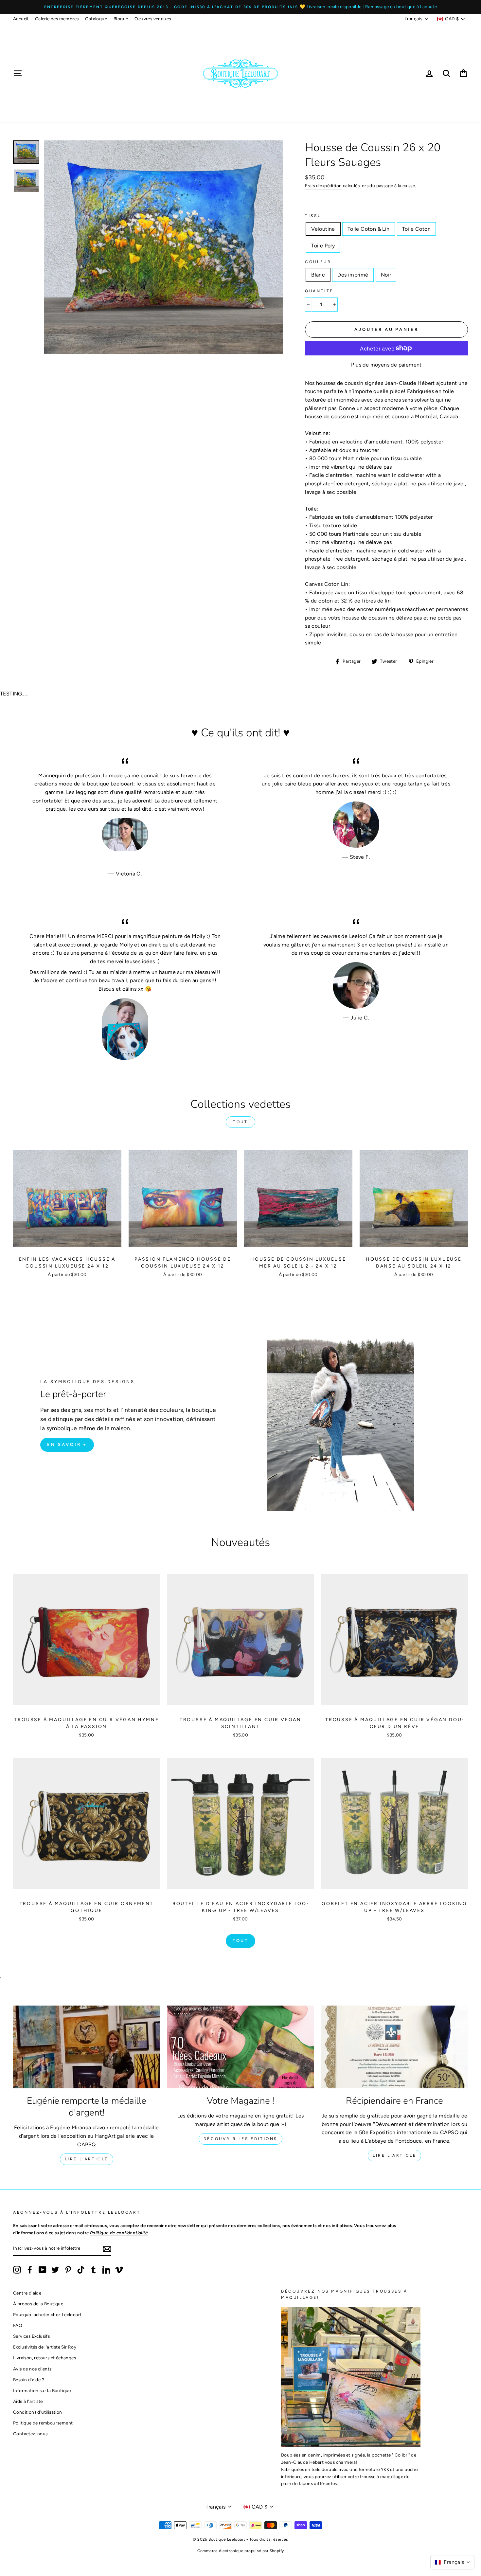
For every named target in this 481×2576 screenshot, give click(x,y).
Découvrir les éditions (240, 2139)
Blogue (121, 19)
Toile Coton (416, 229)
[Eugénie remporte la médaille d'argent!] (87, 2047)
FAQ (18, 2325)
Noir (386, 275)
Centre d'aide (27, 2293)
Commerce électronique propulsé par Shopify (241, 2551)
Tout (240, 1122)
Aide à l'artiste (28, 2401)
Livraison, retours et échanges (45, 2358)
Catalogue (96, 19)
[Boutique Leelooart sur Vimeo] (119, 2270)
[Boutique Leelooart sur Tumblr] (94, 2270)
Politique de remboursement (43, 2423)
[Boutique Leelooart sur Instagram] (17, 2270)
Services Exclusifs (31, 2336)
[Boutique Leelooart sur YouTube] (43, 2270)
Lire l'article (87, 2159)
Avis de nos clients (32, 2369)
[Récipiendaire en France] (394, 2047)
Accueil (21, 19)
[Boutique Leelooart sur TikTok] (81, 2270)
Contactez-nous (30, 2434)
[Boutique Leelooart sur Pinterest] (68, 2270)
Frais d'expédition (323, 186)
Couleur (318, 262)
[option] (240, 7)
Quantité (319, 291)
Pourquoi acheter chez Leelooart (47, 2315)
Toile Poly (323, 246)
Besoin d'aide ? (29, 2380)
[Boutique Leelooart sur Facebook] (30, 2270)
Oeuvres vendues (153, 19)
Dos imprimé (353, 275)
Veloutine (323, 229)
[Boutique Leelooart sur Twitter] (55, 2270)
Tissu (313, 216)
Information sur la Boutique (42, 2390)
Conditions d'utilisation (38, 2412)
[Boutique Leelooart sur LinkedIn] (106, 2270)
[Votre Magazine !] (241, 2047)
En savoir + (67, 1444)
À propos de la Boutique (38, 2304)
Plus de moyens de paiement (386, 365)
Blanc (318, 275)
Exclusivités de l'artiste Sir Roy (45, 2347)
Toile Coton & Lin (369, 229)
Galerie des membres (57, 19)
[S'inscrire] (107, 2249)
